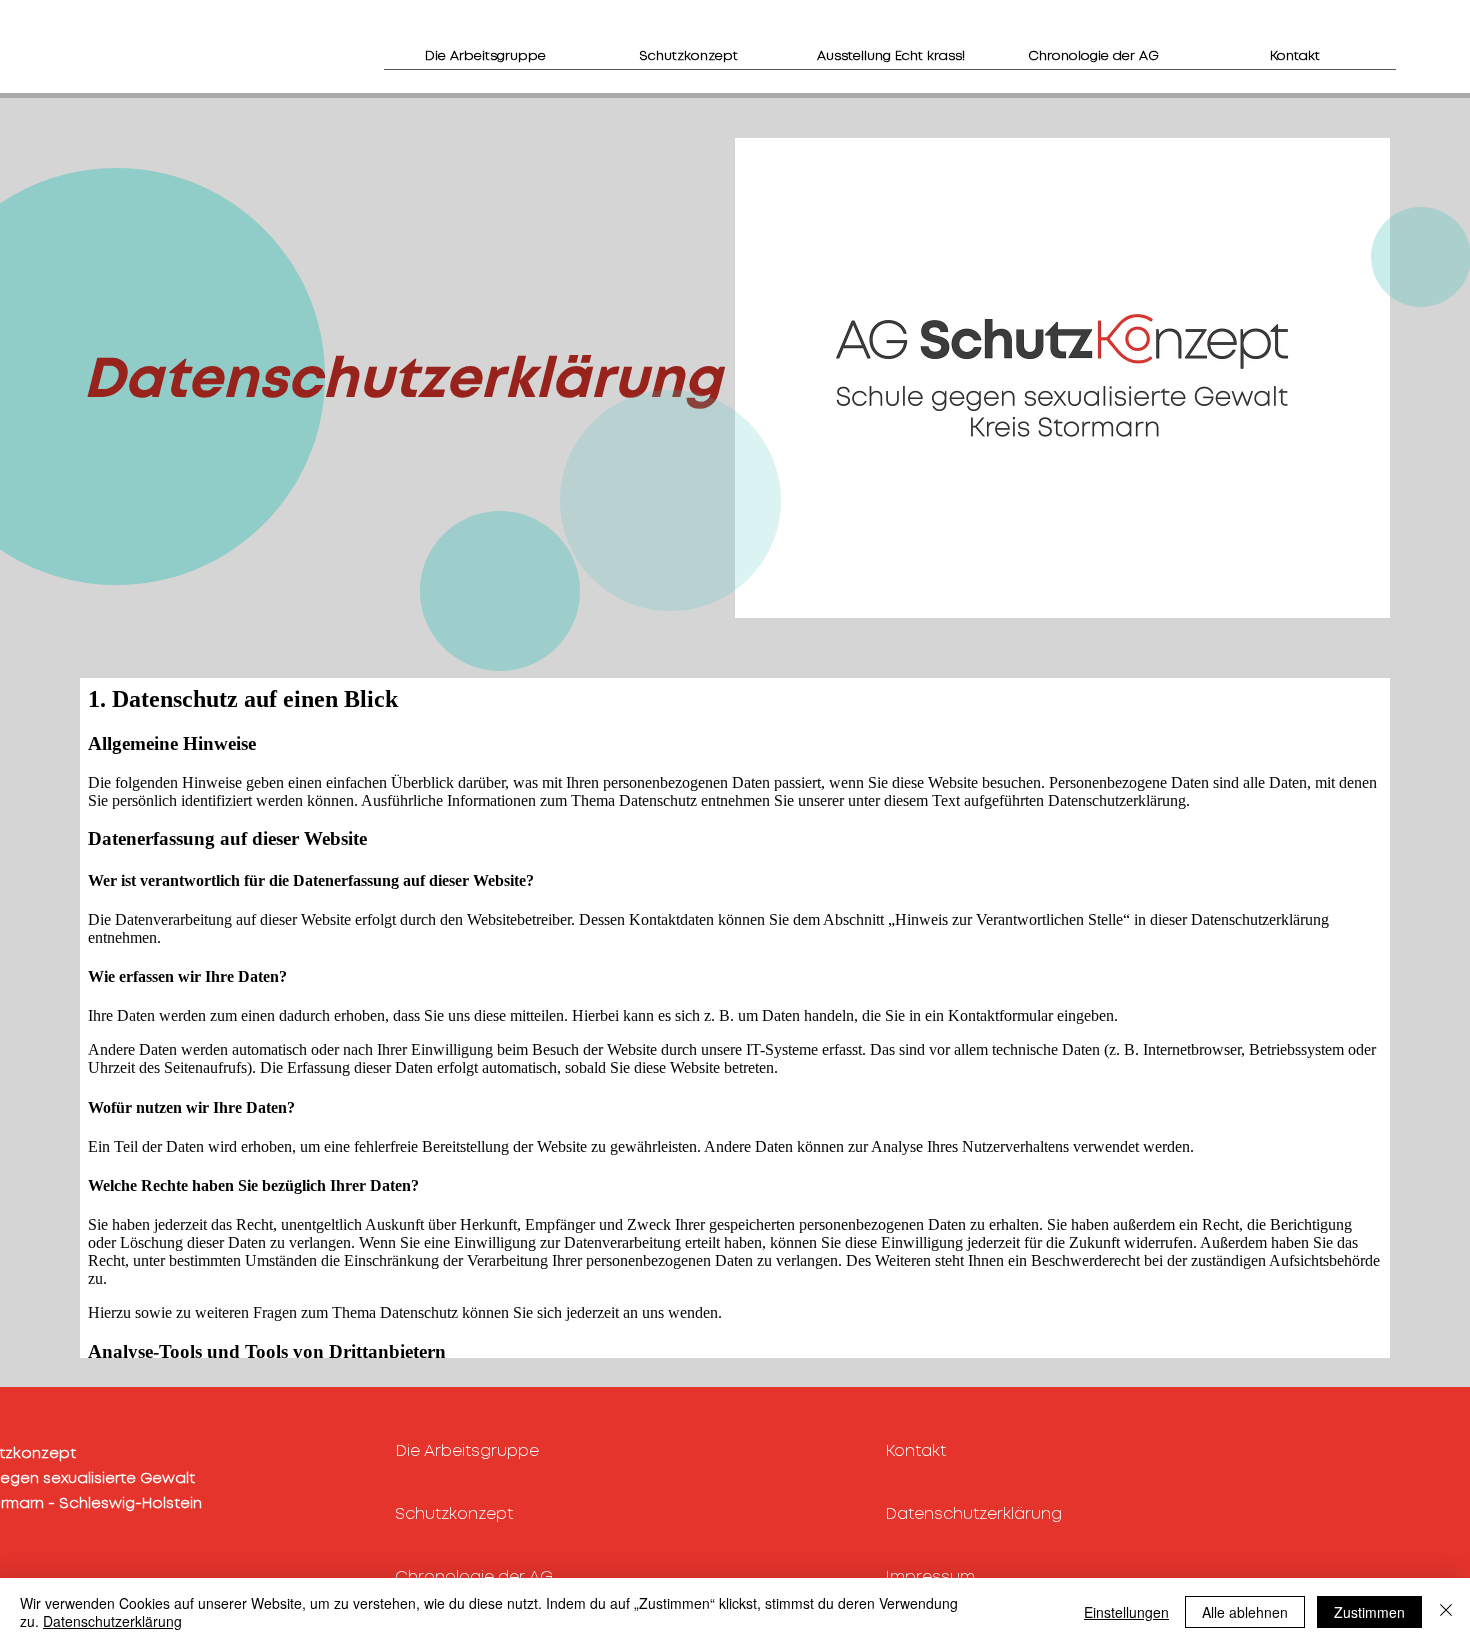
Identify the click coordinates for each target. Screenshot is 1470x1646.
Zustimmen (1369, 1612)
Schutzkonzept (454, 1514)
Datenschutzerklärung (973, 1514)
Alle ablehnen (1245, 1612)
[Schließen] (1446, 1612)
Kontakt (915, 1451)
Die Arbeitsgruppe (467, 1451)
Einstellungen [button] (1126, 1612)
